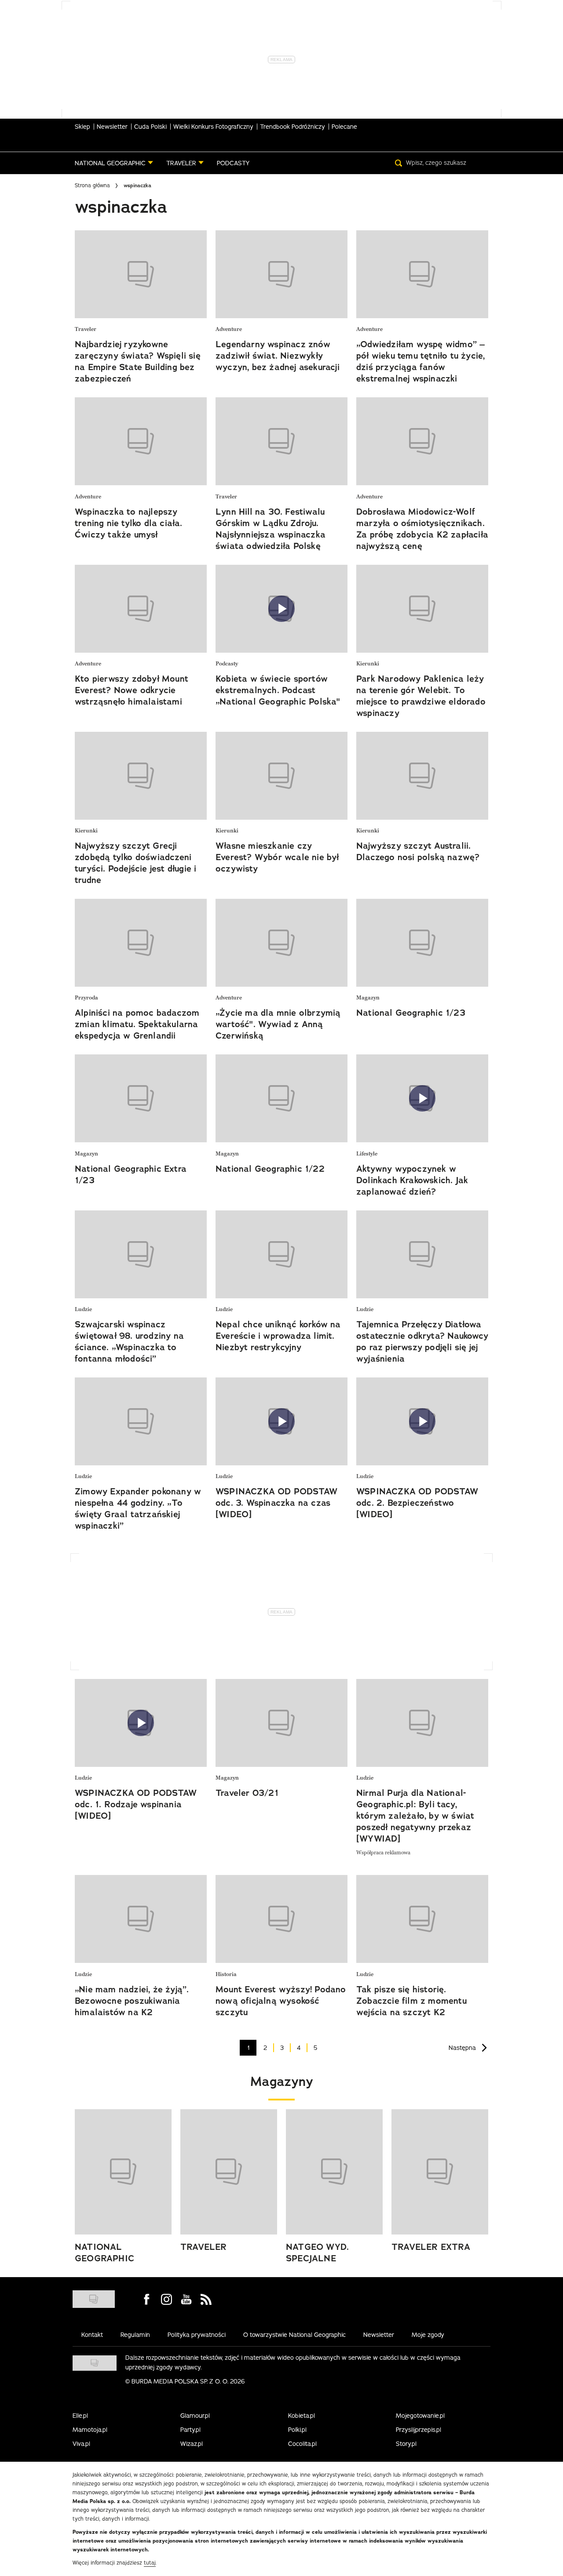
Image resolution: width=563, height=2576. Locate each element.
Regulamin (135, 2335)
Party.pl (190, 2430)
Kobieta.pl (302, 2416)
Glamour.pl (195, 2416)
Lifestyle (367, 1154)
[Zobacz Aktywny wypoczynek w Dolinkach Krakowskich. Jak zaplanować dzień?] (422, 1098)
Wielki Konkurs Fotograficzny (213, 127)
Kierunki (368, 664)
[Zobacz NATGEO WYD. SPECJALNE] (334, 2172)
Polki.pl (297, 2430)
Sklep (82, 127)
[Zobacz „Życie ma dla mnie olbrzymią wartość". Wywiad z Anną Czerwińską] (281, 943)
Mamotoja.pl (90, 2430)
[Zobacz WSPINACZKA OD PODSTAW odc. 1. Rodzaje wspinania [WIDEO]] (141, 1723)
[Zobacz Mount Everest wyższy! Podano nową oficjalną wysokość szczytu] (281, 1919)
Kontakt (92, 2335)
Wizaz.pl (192, 2444)
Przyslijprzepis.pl (419, 2430)
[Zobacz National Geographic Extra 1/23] (141, 1098)
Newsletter (112, 127)
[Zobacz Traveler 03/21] (281, 1723)
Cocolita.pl (302, 2444)
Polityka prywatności (197, 2335)
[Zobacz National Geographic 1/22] (281, 1098)
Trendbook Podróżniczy (292, 127)
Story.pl (406, 2444)
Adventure (229, 329)
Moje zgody (428, 2335)
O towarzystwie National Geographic (294, 2335)
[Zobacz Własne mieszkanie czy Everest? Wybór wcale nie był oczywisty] (281, 776)
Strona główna (92, 185)
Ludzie (83, 1310)
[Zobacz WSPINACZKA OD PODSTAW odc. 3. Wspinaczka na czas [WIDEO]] (281, 1421)
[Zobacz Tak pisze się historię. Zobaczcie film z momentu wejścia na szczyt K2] (422, 1919)
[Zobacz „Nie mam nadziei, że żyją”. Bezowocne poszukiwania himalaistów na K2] (141, 1919)
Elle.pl (80, 2416)
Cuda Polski (150, 127)
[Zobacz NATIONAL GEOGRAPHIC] (123, 2172)
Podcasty (227, 664)
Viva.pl (81, 2444)
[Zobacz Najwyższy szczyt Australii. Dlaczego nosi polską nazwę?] (422, 776)
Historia (226, 1975)
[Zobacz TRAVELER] (229, 2172)
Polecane (344, 127)
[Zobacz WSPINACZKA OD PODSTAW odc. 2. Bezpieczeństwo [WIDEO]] (422, 1421)
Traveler (86, 329)
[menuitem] (114, 163)
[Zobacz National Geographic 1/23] (422, 943)
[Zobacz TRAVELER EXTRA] (440, 2172)
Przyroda (86, 998)
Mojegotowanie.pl (420, 2416)
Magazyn (368, 998)
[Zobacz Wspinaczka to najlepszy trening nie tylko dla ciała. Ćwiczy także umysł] (141, 441)
